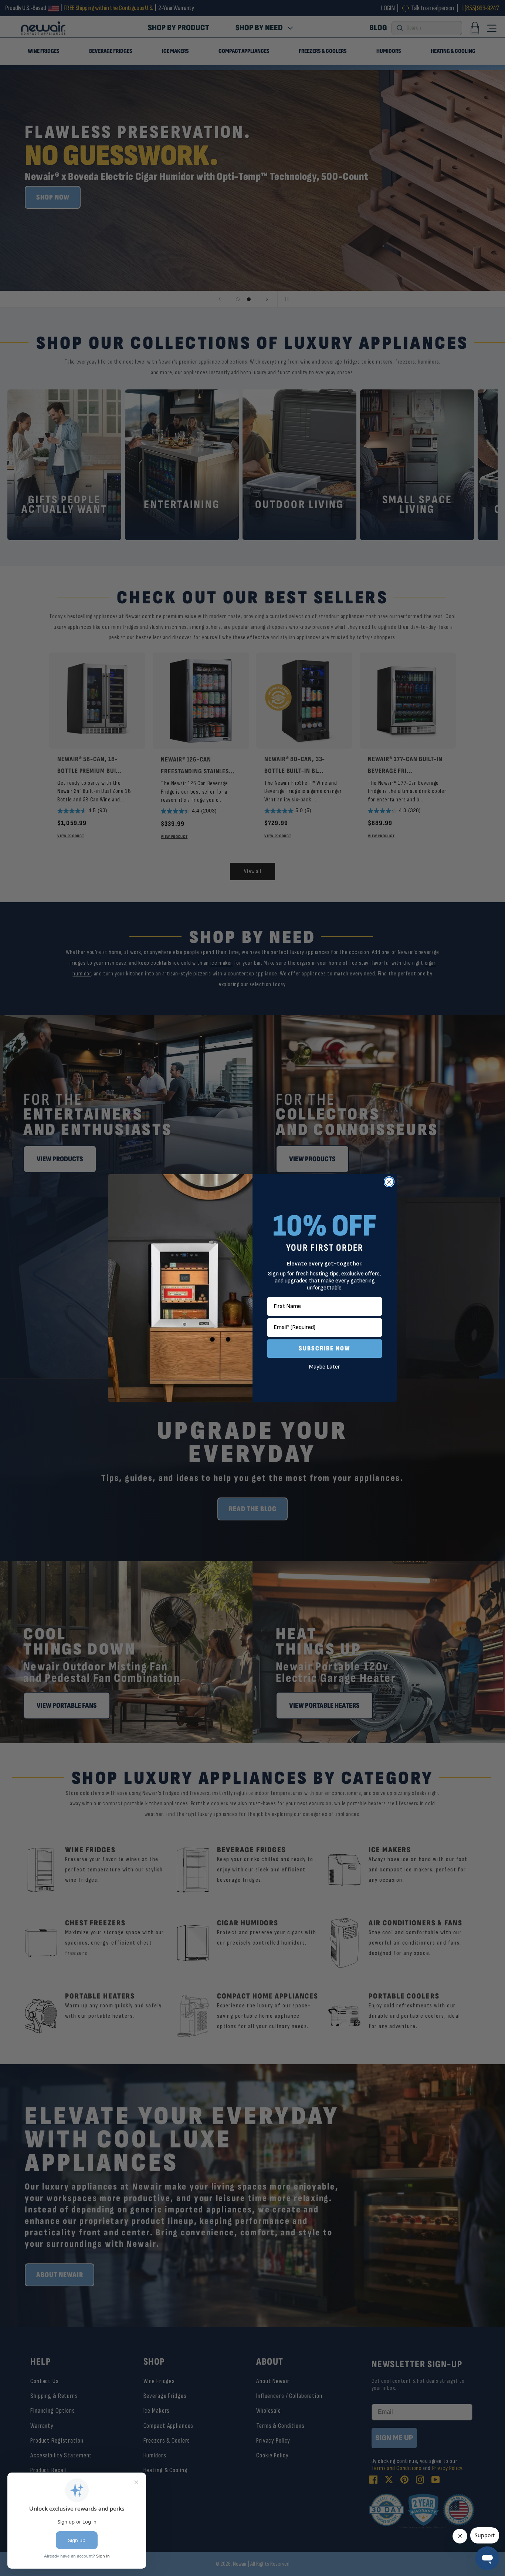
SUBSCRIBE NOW (325, 1348)
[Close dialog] (389, 1182)
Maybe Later (325, 1367)
